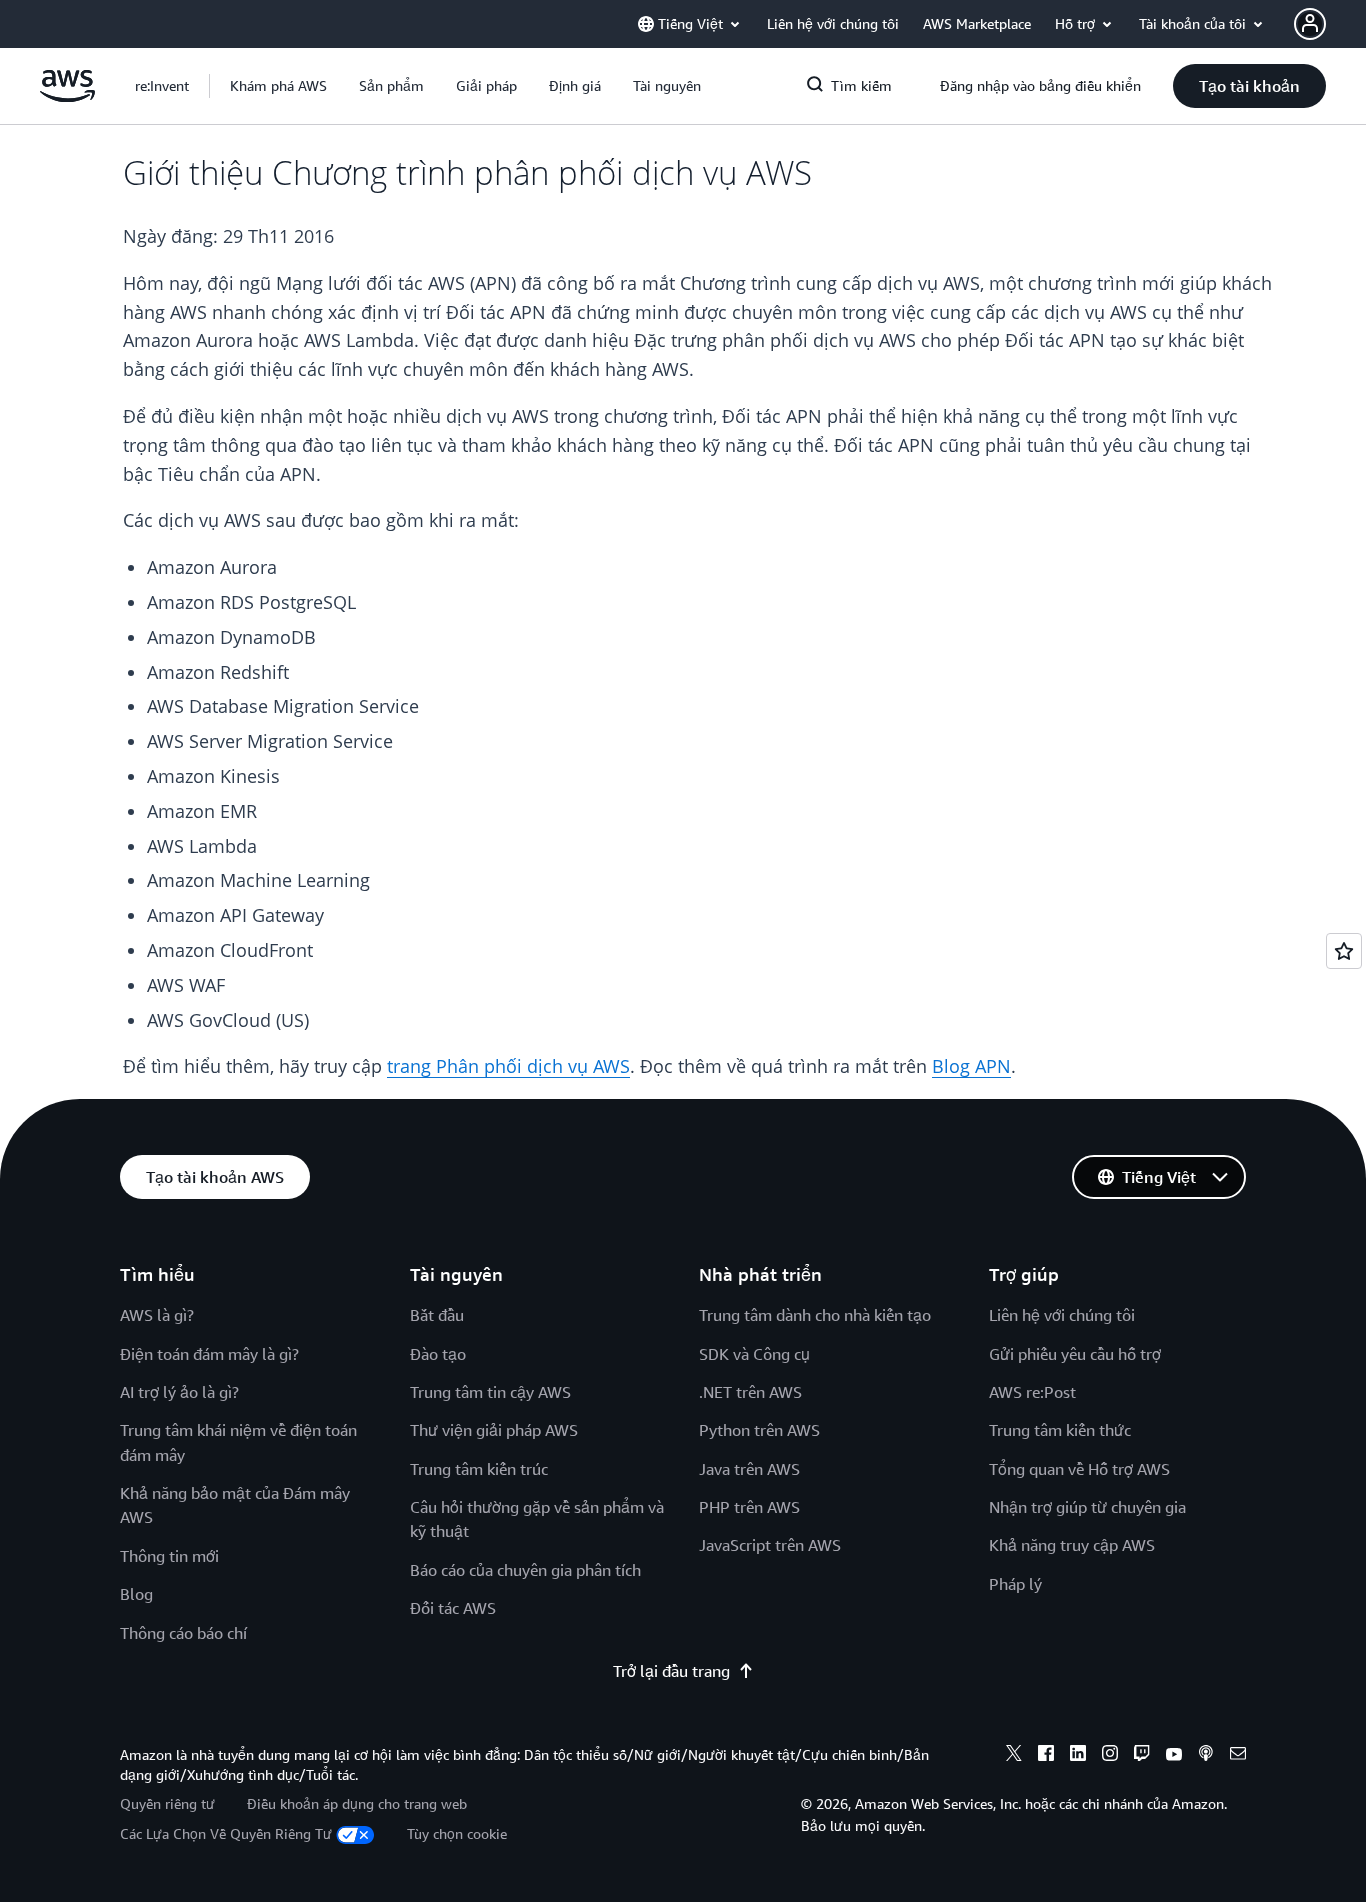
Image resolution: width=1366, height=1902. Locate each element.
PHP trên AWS (749, 1507)
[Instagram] (1110, 1756)
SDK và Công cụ (754, 1354)
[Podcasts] (1206, 1756)
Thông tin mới (169, 1556)
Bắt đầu (437, 1315)
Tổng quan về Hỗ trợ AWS (1079, 1469)
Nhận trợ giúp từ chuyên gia (1087, 1507)
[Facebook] (1046, 1756)
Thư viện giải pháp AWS (494, 1430)
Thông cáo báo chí (183, 1633)
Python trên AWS (759, 1430)
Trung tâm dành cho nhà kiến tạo (815, 1315)
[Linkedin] (1078, 1756)
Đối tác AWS (453, 1608)
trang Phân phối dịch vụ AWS (508, 1066)
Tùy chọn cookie (457, 1833)
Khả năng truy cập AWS (1072, 1545)
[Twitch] (1142, 1756)
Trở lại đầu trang (671, 1671)
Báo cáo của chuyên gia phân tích (525, 1570)
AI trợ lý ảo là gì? (179, 1392)
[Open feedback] (1344, 951)
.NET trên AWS (750, 1392)
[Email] (1238, 1756)
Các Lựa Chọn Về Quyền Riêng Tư (226, 1833)
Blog (136, 1594)
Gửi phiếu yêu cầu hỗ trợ (1075, 1354)
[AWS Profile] (1310, 24)
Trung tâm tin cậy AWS (490, 1392)
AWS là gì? (157, 1315)
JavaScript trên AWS (770, 1545)
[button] (278, 86)
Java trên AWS (749, 1469)
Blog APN (971, 1066)
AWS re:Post (1032, 1392)
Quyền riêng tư (167, 1803)
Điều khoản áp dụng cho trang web (357, 1803)
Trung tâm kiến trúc (479, 1469)
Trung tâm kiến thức (1060, 1430)
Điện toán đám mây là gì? (209, 1354)
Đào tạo (438, 1354)
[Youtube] (1174, 1756)
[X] (1014, 1756)
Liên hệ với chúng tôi (1062, 1315)
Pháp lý (1015, 1584)
